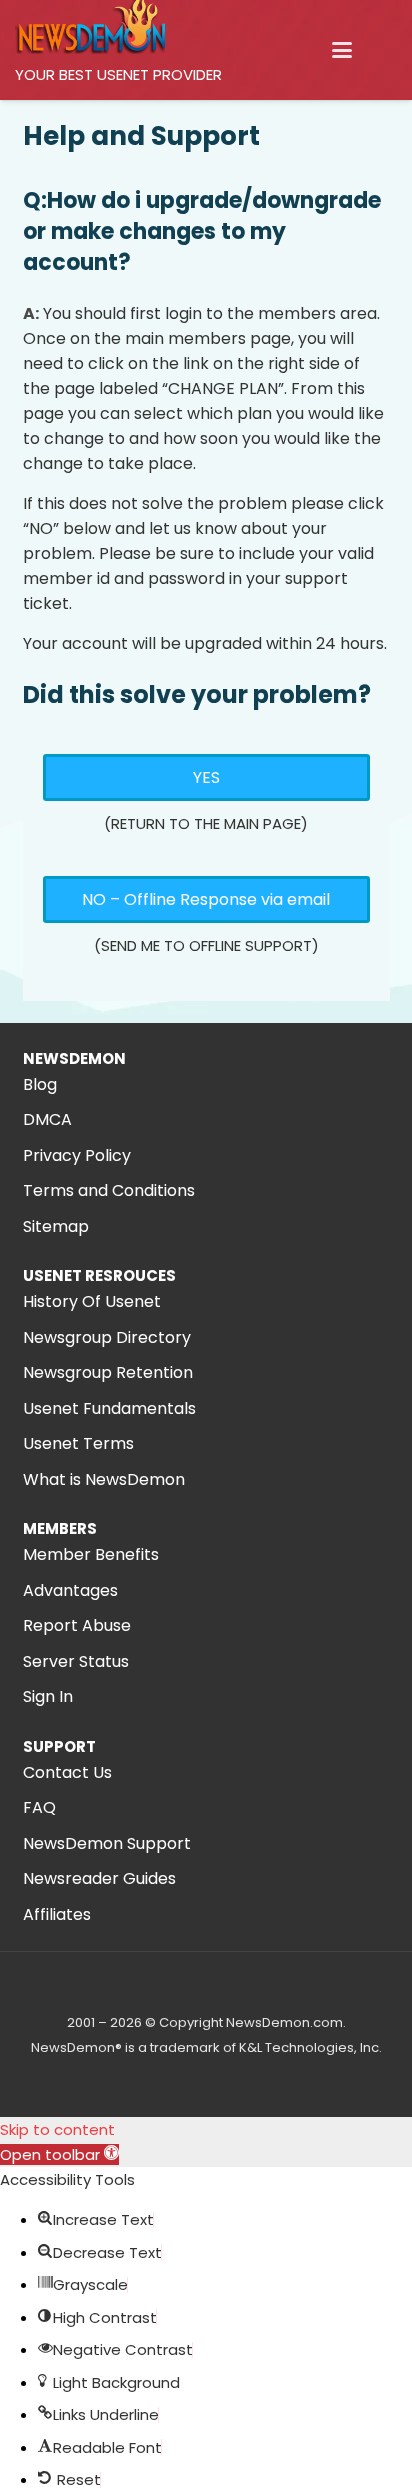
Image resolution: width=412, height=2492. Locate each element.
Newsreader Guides (99, 1878)
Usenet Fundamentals (109, 1408)
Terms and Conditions (109, 1190)
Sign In (48, 1696)
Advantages (70, 1590)
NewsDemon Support (107, 1843)
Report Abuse (77, 1625)
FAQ (39, 1807)
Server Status (76, 1661)
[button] (342, 50)
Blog (40, 1084)
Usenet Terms (78, 1443)
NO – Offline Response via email (206, 899)
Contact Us (67, 1772)
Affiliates (57, 1914)
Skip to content (57, 2129)
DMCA (47, 1119)
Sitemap (56, 1226)
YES (206, 777)
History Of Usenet (92, 1301)
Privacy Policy (77, 1155)
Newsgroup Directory (107, 1337)
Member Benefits (91, 1554)
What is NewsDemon (104, 1479)
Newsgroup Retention (108, 1372)
